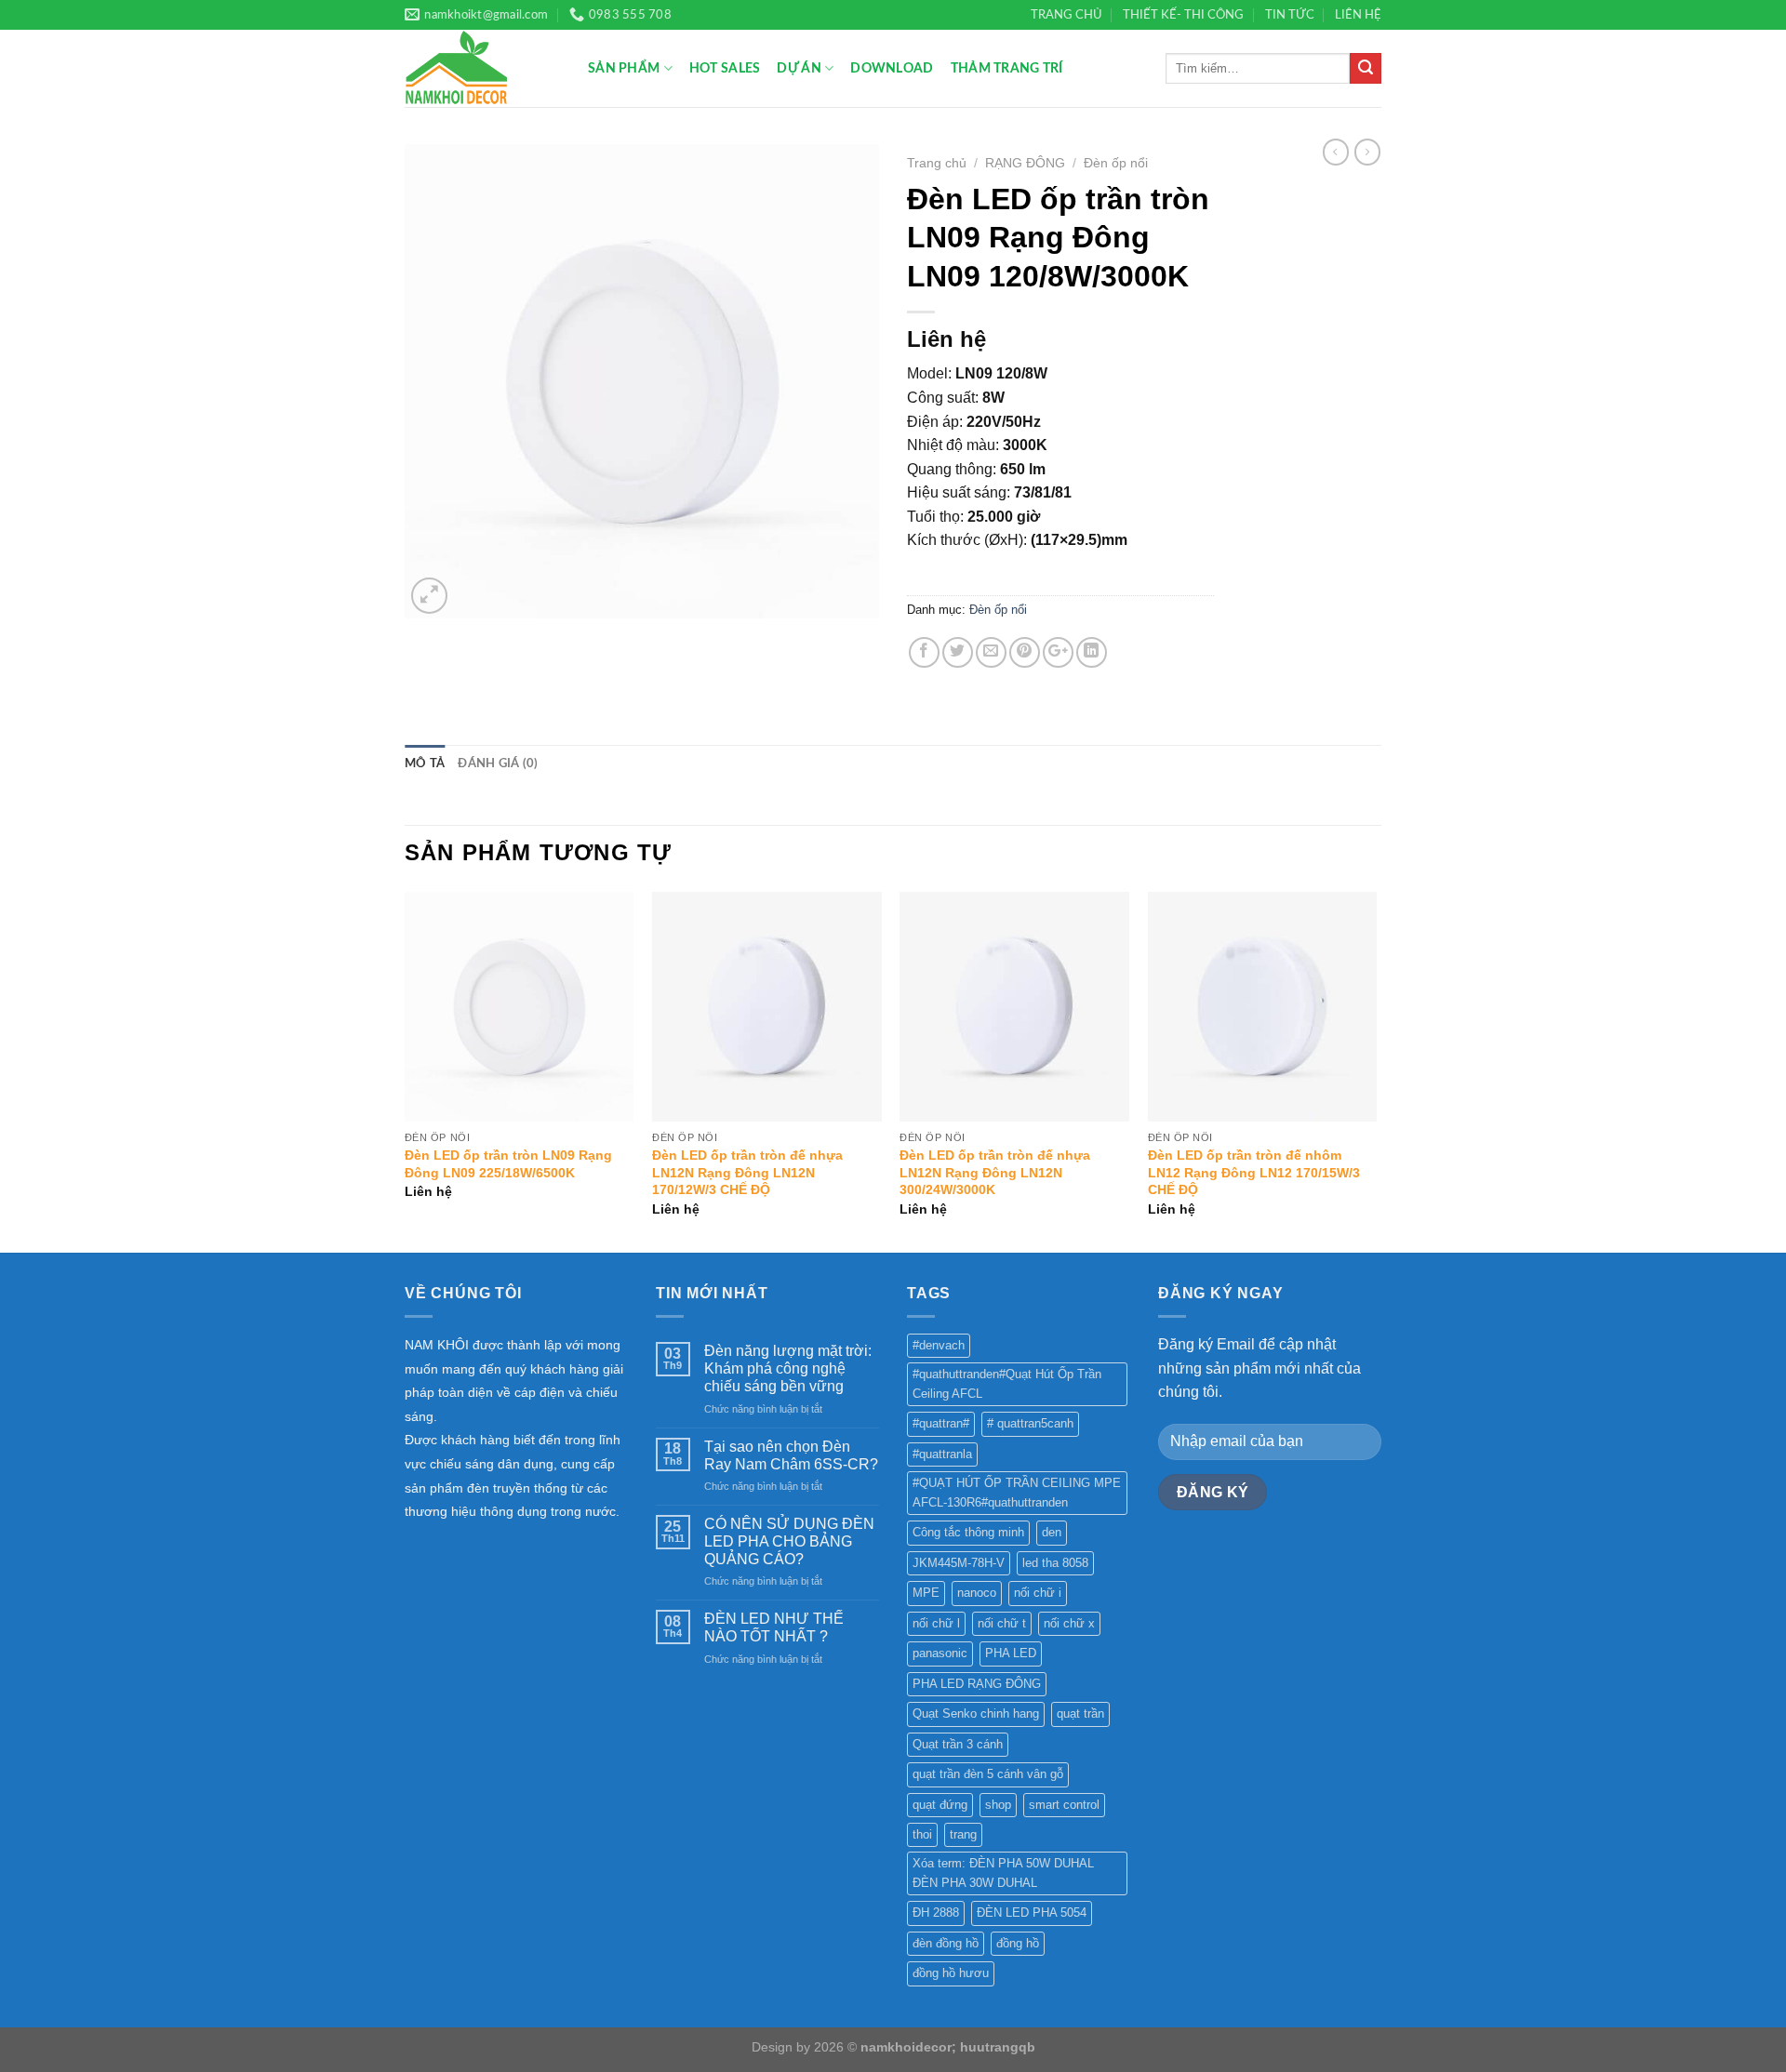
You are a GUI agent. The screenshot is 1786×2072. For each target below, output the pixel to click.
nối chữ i (1038, 1593)
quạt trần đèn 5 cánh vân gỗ (988, 1774)
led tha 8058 (1055, 1563)
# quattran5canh (1030, 1423)
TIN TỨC (1290, 15)
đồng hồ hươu (951, 1973)
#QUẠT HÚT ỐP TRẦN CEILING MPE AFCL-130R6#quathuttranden (1017, 1492)
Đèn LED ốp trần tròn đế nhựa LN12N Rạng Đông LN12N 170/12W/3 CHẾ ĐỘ (747, 1172)
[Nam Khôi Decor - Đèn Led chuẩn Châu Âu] (482, 68)
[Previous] (406, 1070)
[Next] (1376, 1070)
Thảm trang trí (1007, 68)
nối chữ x (1069, 1623)
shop (998, 1805)
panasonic (940, 1653)
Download (892, 68)
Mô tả (425, 764)
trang (963, 1834)
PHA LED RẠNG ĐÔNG (977, 1684)
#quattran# (941, 1423)
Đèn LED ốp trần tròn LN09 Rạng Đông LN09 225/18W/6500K (508, 1164)
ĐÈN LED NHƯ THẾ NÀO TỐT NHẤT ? (774, 1627)
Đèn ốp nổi (1116, 163)
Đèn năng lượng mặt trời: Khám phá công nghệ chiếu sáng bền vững (788, 1368)
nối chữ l (936, 1623)
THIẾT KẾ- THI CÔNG (1183, 15)
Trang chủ (937, 163)
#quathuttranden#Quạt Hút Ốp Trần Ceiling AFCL (1007, 1383)
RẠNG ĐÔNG (1025, 163)
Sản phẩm (624, 68)
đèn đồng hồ (946, 1943)
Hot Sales (725, 68)
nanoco (977, 1593)
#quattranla (942, 1454)
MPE (926, 1593)
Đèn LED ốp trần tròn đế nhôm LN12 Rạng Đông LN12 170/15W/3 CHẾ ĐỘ (1254, 1172)
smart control (1064, 1805)
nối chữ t (1002, 1623)
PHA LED (1011, 1653)
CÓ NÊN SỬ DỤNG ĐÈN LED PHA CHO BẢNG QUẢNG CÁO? (789, 1541)
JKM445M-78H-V (959, 1563)
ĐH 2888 (936, 1913)
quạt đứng (940, 1805)
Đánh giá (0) (498, 764)
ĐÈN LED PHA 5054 (1032, 1913)
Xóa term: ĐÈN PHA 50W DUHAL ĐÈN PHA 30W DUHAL (1003, 1873)
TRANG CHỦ (1066, 15)
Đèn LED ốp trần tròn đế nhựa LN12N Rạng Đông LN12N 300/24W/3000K (995, 1172)
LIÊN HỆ (1358, 15)
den (1052, 1532)
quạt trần (1080, 1713)
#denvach (939, 1345)
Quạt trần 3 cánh (958, 1744)
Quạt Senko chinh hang (976, 1713)
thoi (922, 1834)
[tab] (425, 764)
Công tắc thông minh (968, 1532)
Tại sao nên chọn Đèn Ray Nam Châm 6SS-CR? (791, 1455)
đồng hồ (1018, 1943)
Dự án (799, 68)
